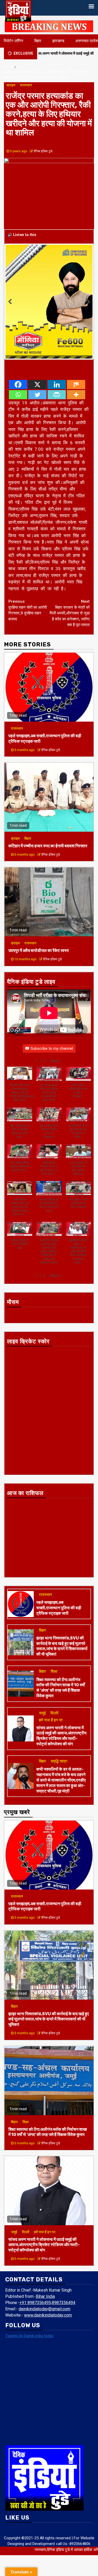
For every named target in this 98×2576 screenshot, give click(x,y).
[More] (76, 389)
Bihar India (45, 2291)
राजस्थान (26, 85)
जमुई (42, 1708)
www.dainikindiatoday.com (48, 2310)
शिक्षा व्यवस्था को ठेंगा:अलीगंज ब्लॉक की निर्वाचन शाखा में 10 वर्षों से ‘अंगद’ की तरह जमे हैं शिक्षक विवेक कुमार (61, 1682)
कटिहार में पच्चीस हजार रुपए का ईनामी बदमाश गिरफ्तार (48, 841)
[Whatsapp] (18, 389)
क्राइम (11, 85)
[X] (37, 379)
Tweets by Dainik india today (29, 2331)
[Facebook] (18, 379)
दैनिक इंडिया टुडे (43, 151)
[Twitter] (37, 389)
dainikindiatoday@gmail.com (44, 2303)
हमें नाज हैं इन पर (51, 1715)
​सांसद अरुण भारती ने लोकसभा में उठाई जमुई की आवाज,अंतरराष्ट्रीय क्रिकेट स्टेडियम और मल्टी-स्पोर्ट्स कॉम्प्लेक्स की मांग (61, 1730)
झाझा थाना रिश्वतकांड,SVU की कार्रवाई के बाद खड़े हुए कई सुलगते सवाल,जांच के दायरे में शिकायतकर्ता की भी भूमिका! (62, 1641)
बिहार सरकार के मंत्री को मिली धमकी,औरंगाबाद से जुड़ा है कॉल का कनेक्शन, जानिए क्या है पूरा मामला (70, 608)
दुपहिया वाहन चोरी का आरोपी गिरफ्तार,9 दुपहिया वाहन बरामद (28, 605)
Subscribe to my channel (52, 1043)
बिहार (38, 41)
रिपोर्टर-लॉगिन (13, 41)
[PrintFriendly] (57, 389)
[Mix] (76, 379)
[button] (56, 1056)
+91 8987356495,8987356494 (47, 2297)
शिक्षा (54, 1666)
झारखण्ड (58, 41)
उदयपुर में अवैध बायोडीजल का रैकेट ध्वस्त (39, 945)
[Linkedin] (57, 379)
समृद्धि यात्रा (59, 1756)
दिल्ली (54, 1708)
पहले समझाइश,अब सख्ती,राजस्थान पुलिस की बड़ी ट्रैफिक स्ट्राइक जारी (59, 1603)
